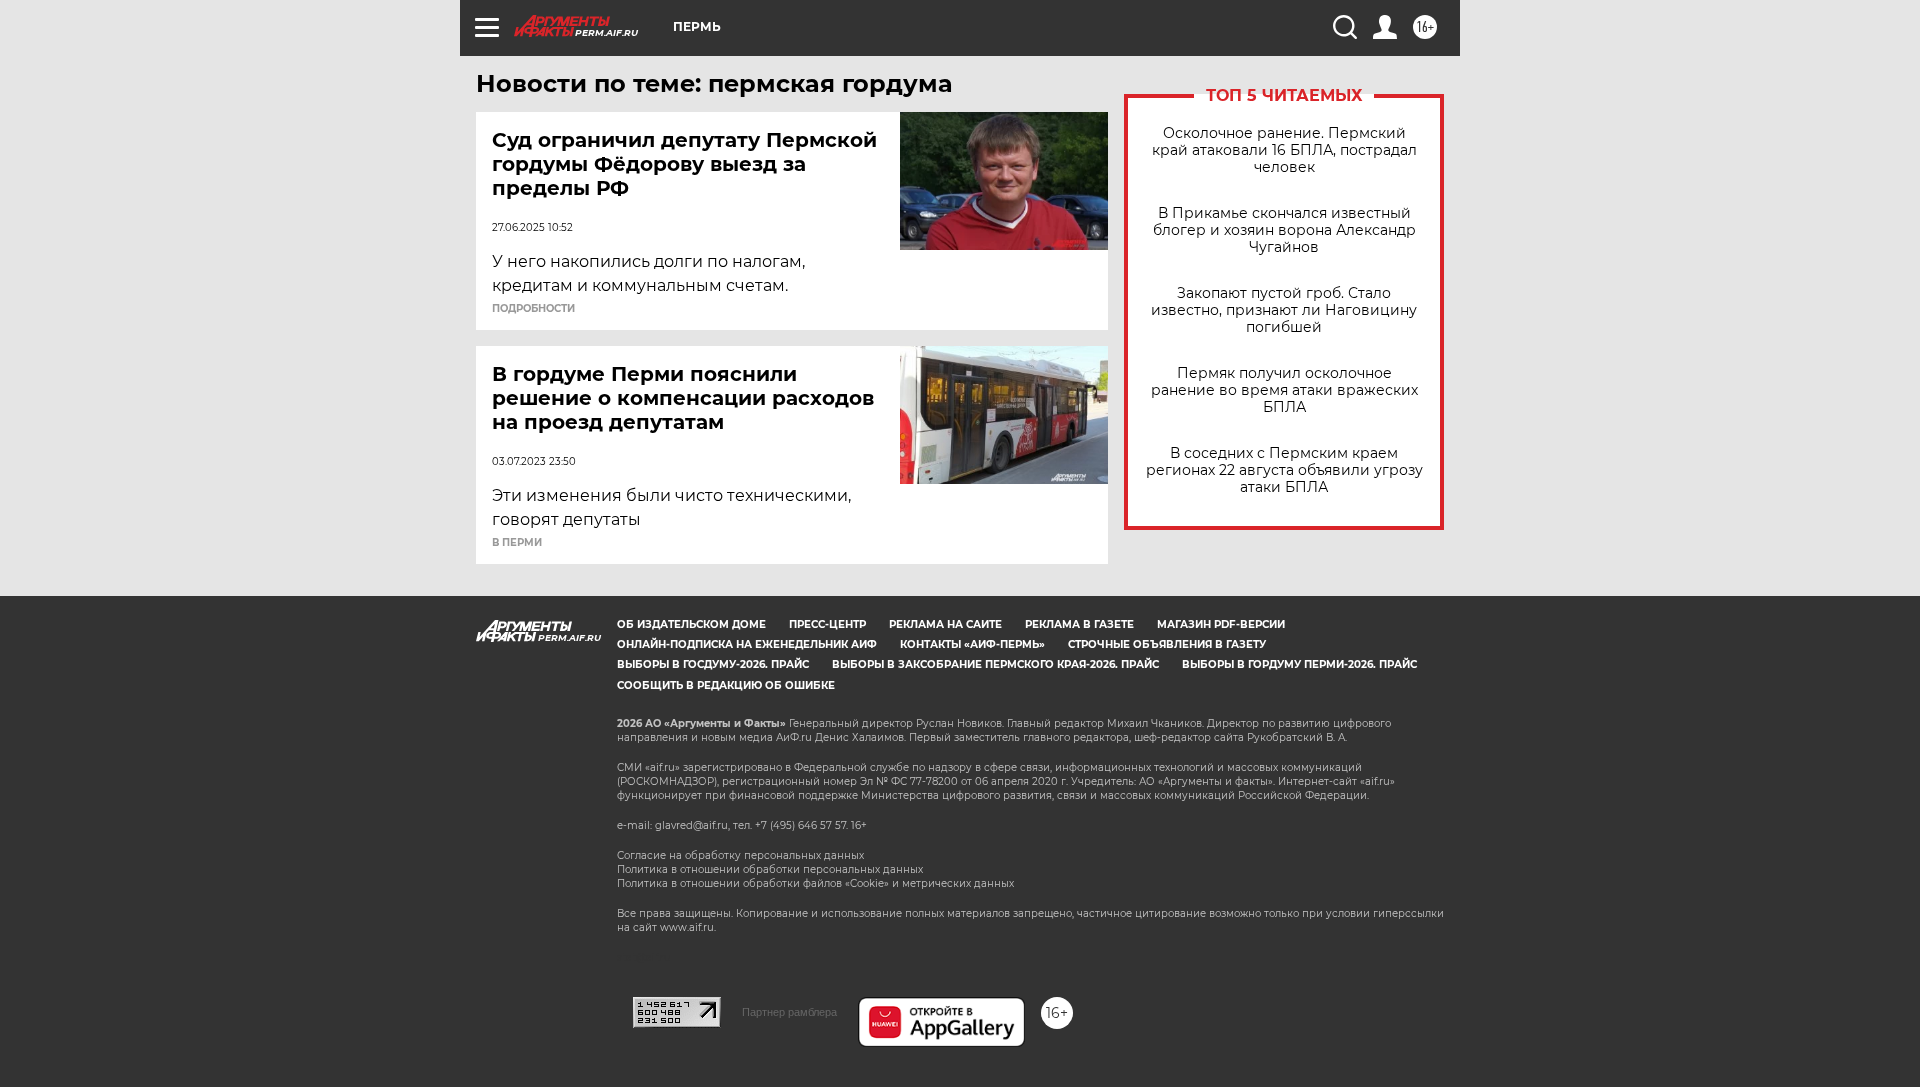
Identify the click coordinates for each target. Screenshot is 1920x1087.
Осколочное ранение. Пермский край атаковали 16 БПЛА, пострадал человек (1284, 150)
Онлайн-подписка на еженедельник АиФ (747, 644)
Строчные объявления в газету (1167, 644)
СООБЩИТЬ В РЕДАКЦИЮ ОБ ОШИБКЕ (726, 685)
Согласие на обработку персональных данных (740, 855)
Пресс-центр (827, 624)
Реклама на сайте (945, 624)
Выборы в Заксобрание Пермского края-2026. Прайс (995, 664)
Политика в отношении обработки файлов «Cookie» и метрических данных (815, 883)
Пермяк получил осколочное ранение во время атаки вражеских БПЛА (1284, 390)
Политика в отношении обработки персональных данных (770, 869)
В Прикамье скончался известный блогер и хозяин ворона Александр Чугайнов (1284, 230)
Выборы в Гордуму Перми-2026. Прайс (1299, 664)
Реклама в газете (1079, 624)
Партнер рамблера (789, 1012)
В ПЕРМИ (517, 543)
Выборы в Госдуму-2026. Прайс (713, 664)
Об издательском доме (691, 624)
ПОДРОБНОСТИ (533, 309)
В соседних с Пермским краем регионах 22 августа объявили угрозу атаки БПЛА (1284, 470)
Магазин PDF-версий (1221, 624)
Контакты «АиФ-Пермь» (972, 644)
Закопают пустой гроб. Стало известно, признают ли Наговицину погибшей (1284, 310)
